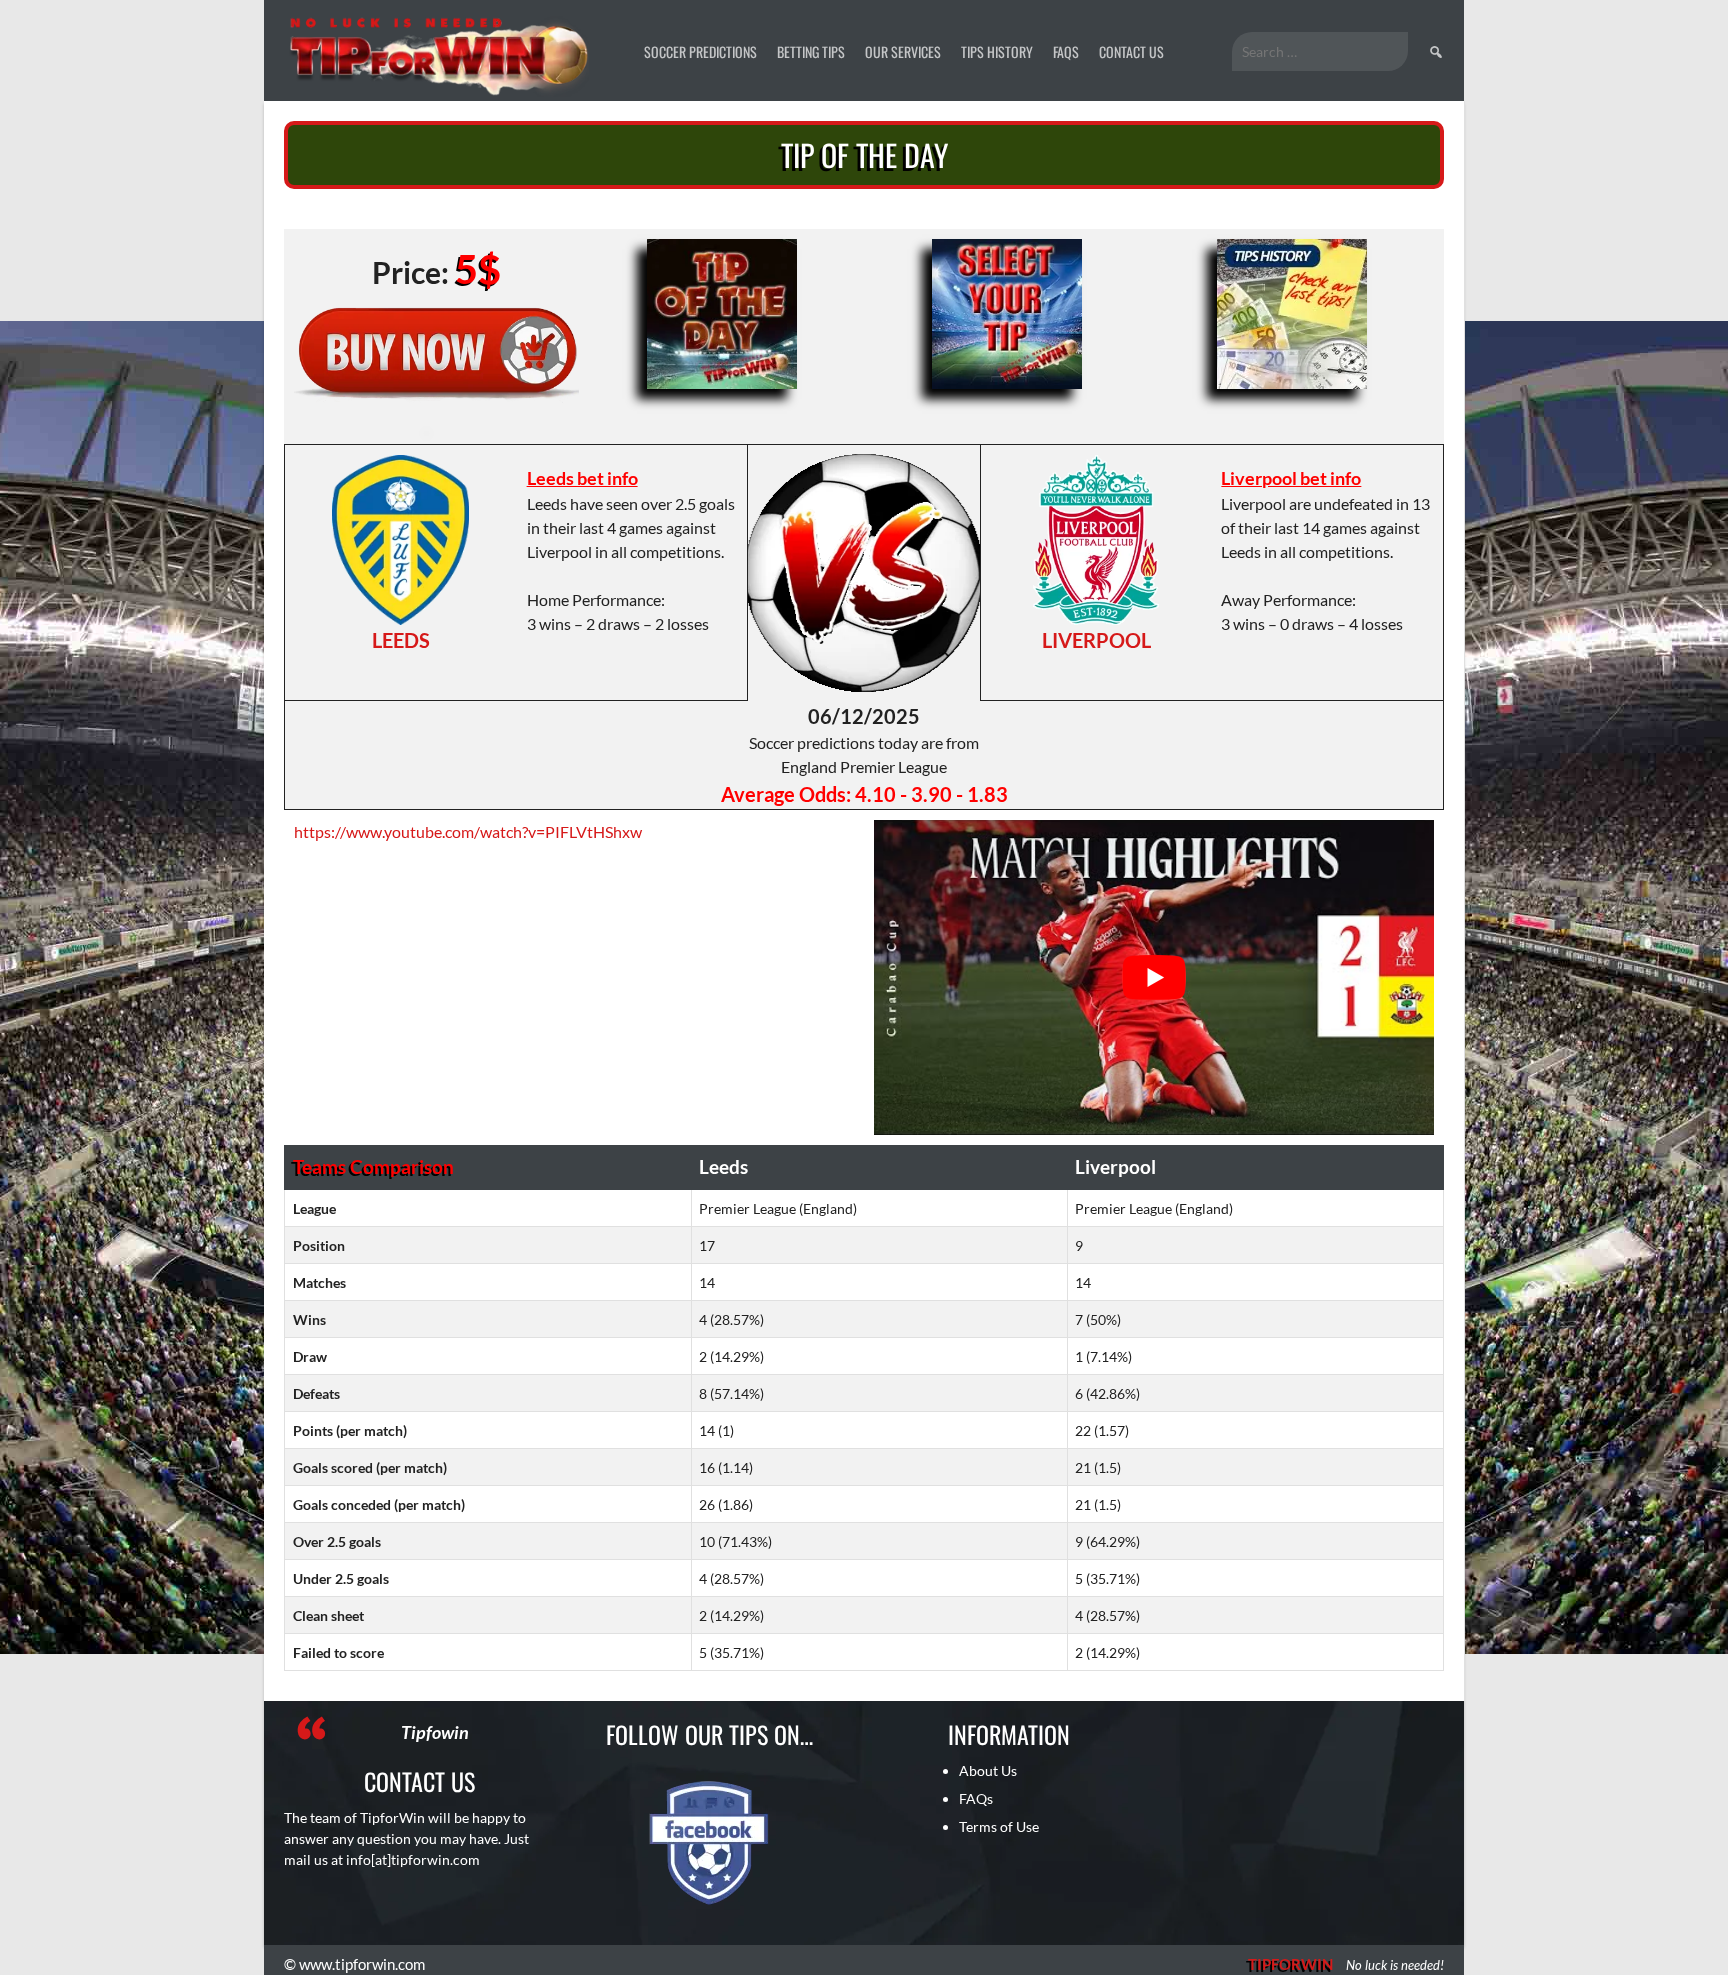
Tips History (997, 51)
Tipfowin (435, 1732)
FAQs (1066, 51)
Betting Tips (811, 51)
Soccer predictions (700, 51)
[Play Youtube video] (1154, 977)
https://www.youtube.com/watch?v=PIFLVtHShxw (468, 831)
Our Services (903, 51)
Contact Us (1131, 51)
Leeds (401, 640)
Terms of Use (999, 1826)
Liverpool (1096, 640)
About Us (988, 1770)
